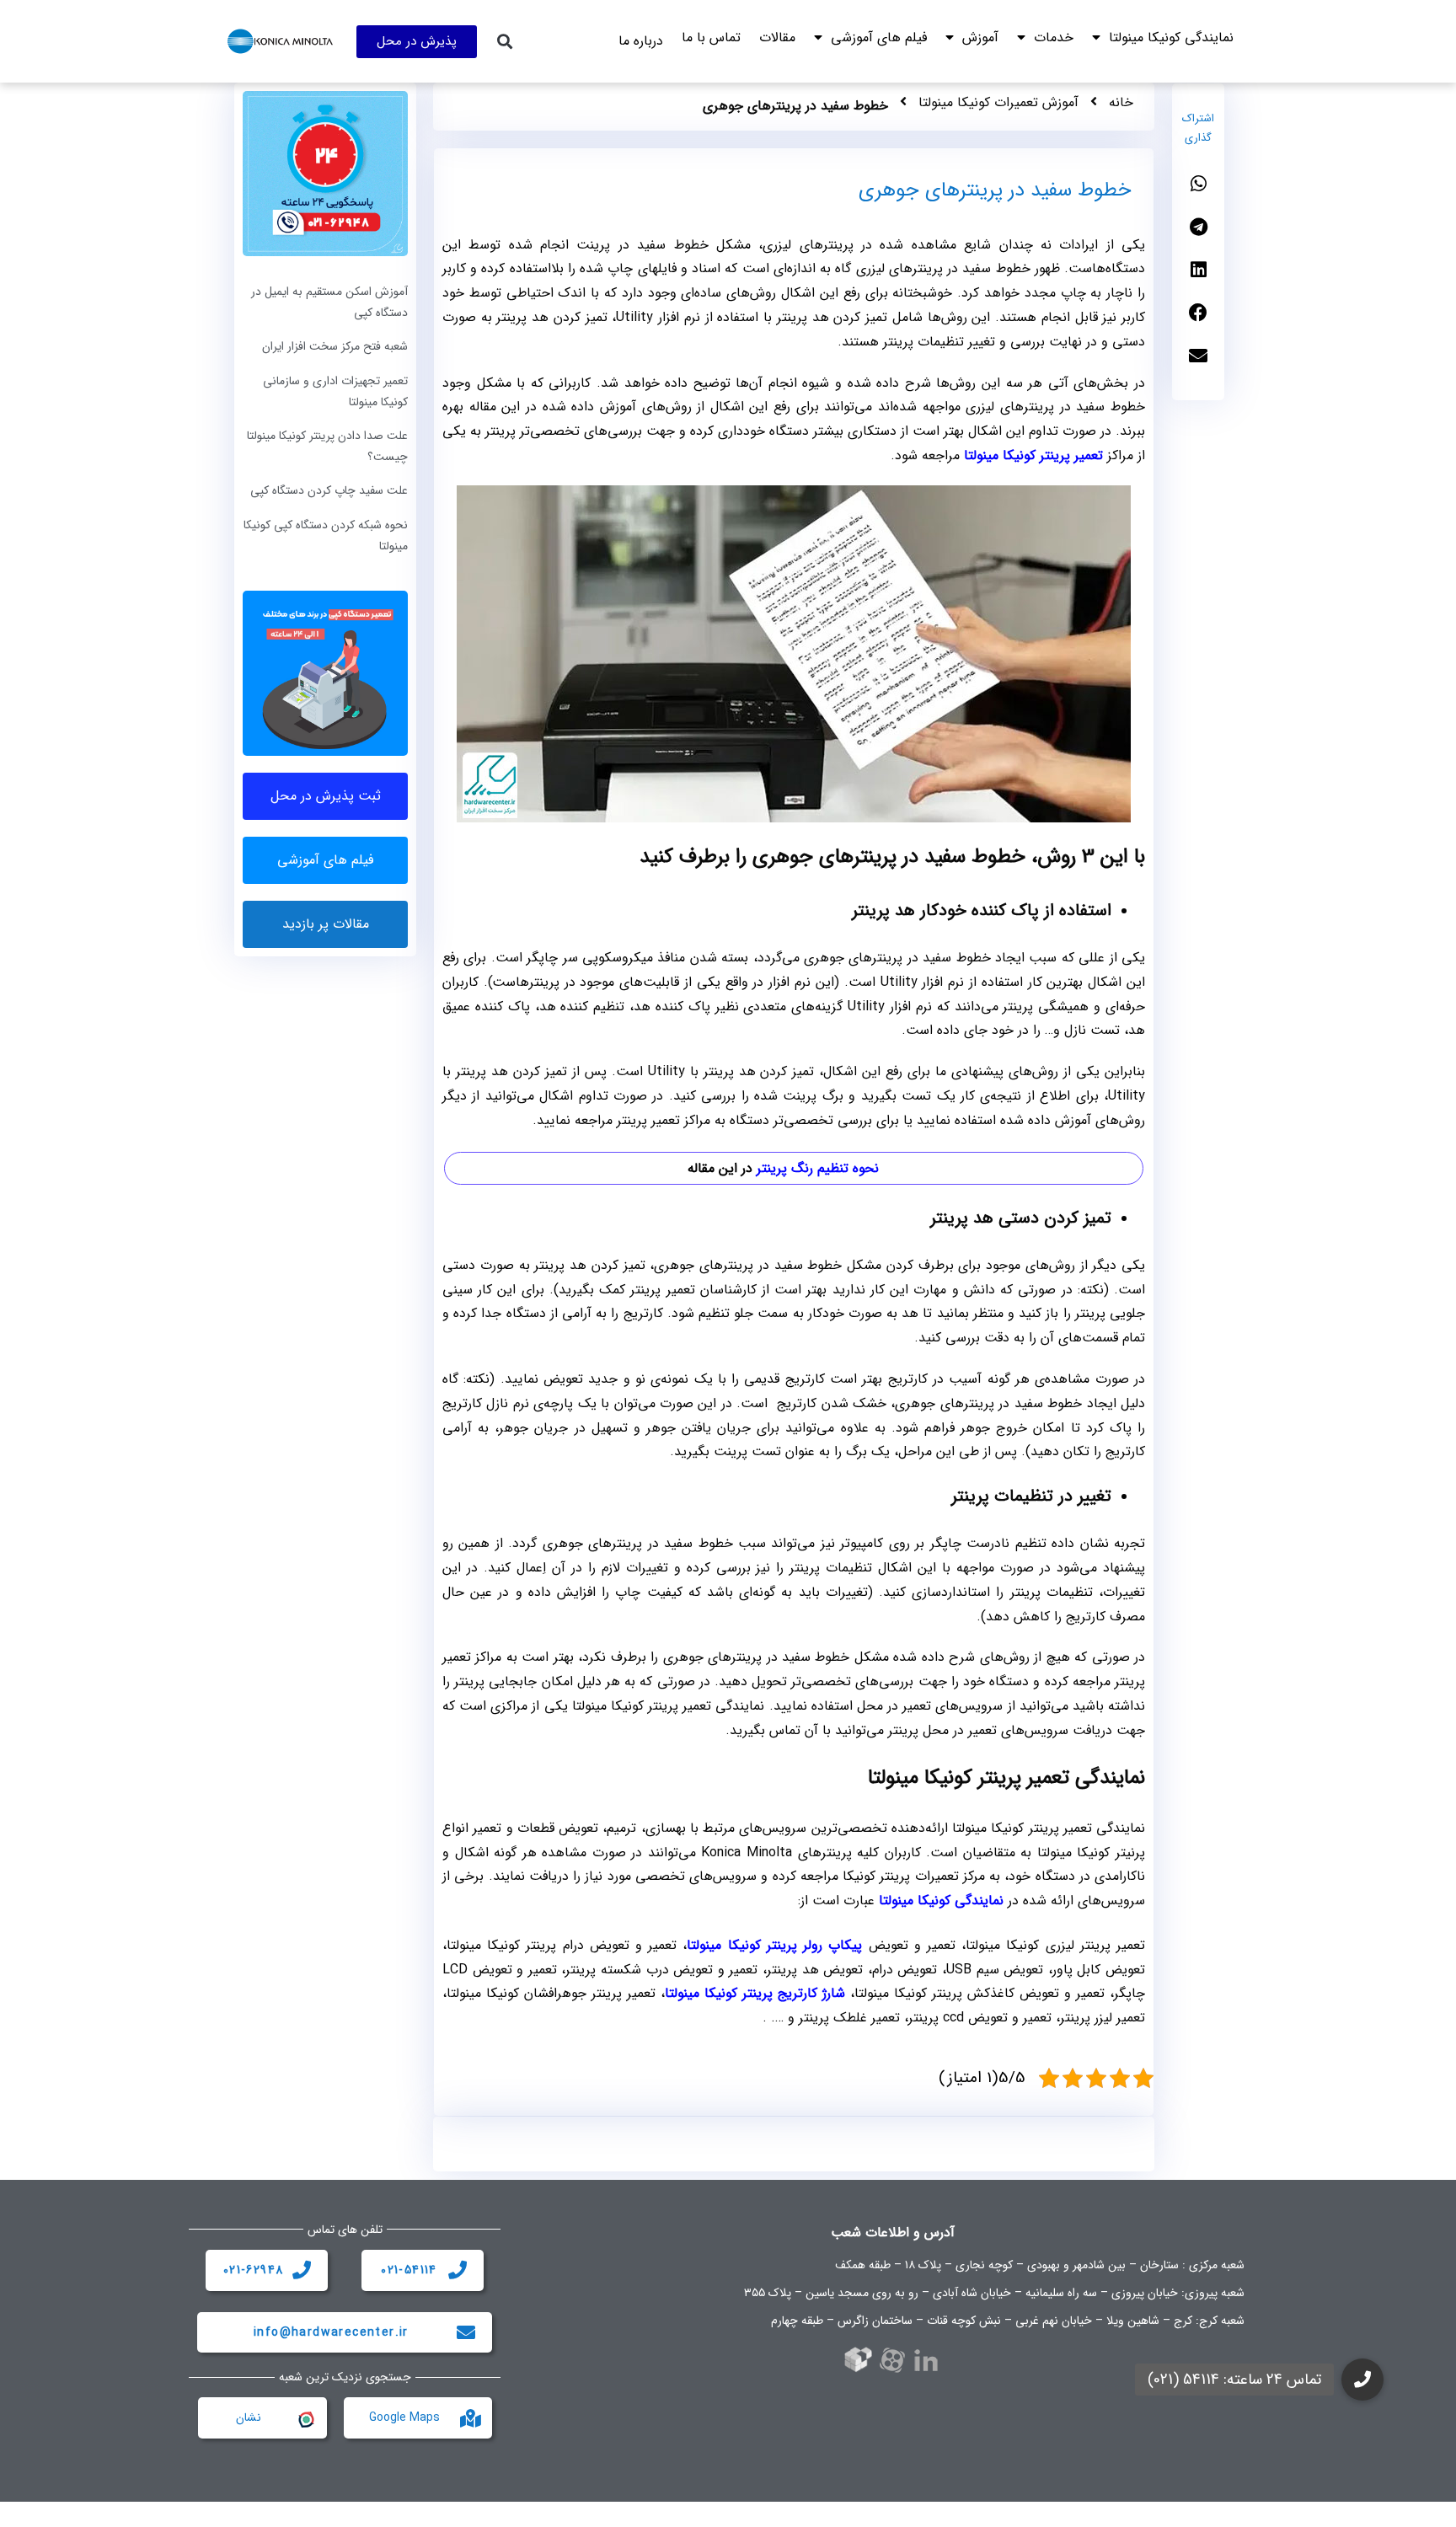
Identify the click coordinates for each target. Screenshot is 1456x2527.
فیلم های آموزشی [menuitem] (879, 37)
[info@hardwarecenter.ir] (466, 2332)
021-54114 (409, 2270)
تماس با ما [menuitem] (711, 37)
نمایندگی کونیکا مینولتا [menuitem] (1171, 37)
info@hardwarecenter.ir (331, 2332)
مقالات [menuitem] (777, 37)
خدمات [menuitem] (1054, 37)
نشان (249, 2417)
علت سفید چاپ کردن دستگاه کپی (329, 490)
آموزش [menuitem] (980, 37)
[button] (505, 42)
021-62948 (254, 2270)
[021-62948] (302, 2270)
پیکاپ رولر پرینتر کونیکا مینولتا (774, 1945)
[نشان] (305, 2418)
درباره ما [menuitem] (641, 41)
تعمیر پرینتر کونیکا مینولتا (1033, 455)
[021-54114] (458, 2270)
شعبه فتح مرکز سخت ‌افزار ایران (335, 346)
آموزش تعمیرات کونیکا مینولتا (998, 102)
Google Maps (404, 2417)
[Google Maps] (470, 2418)
